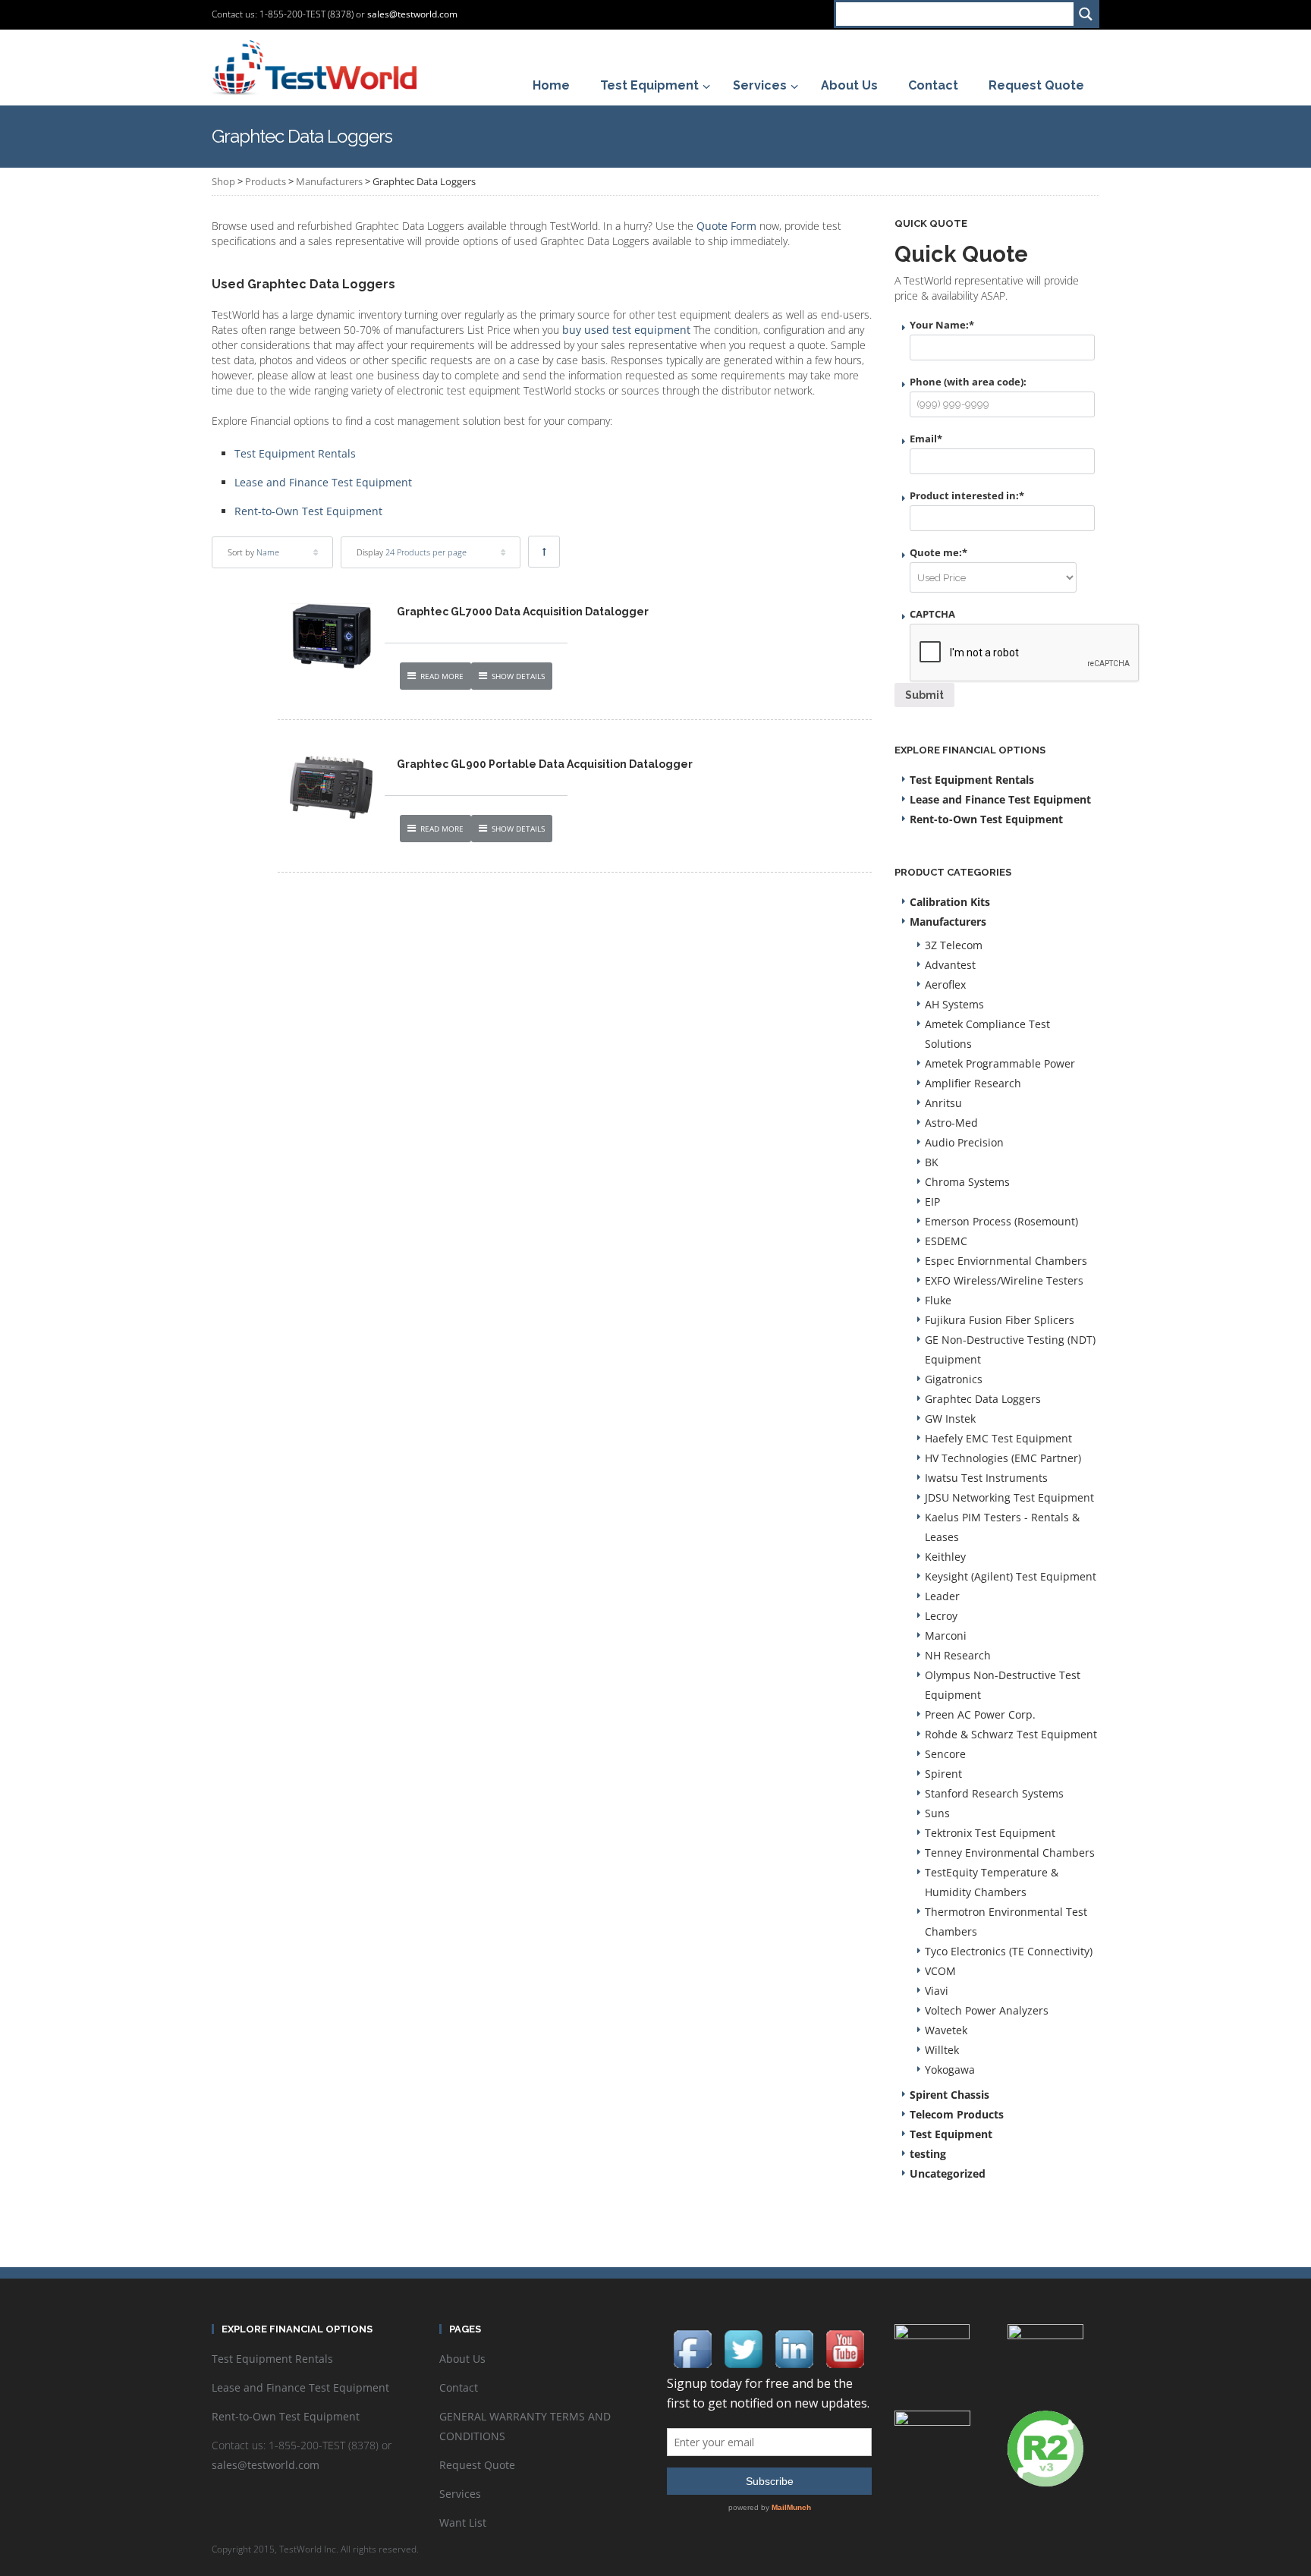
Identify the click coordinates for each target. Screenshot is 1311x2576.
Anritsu (943, 1103)
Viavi (937, 1991)
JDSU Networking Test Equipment (1009, 1497)
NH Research (958, 1655)
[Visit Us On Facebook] (692, 2347)
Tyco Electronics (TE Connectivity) (1009, 1951)
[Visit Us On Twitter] (743, 2347)
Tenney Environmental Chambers (1010, 1853)
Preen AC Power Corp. (980, 1714)
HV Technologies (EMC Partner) (1003, 1458)
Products (266, 181)
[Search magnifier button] (1085, 14)
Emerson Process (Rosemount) (1001, 1221)
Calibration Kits (950, 902)
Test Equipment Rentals (295, 453)
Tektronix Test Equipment (990, 1833)
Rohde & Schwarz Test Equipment (1011, 1734)
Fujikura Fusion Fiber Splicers (1000, 1320)
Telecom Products (957, 2114)
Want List (463, 2523)
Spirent (943, 1774)
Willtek (942, 2050)
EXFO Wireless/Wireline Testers (1004, 1280)
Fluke (938, 1300)
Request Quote (477, 2465)
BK (932, 1162)
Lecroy (941, 1616)
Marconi (946, 1636)
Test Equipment (951, 2134)
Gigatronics (954, 1379)
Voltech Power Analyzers (987, 2010)
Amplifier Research (973, 1083)
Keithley (945, 1557)
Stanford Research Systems (994, 1793)
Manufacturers (329, 181)
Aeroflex (945, 984)
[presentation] (1025, 653)
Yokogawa (950, 2070)
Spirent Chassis (949, 2095)
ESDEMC (946, 1241)
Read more (442, 676)
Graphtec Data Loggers (983, 1399)
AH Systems (954, 1004)
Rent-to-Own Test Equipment (308, 511)
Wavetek (946, 2030)
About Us (462, 2359)
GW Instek (950, 1419)
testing (928, 2154)
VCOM (940, 1971)
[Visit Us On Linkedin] (794, 2347)
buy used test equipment (626, 330)
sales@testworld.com (412, 14)
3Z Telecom (954, 945)
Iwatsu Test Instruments (986, 1478)
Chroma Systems (967, 1182)
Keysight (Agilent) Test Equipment (1011, 1576)
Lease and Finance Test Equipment (323, 482)
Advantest (950, 965)
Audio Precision (964, 1142)
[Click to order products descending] (544, 552)
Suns (937, 1813)
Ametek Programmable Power (1000, 1063)
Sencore (945, 1754)
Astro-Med (951, 1123)
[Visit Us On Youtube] (845, 2347)
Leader (942, 1596)
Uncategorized (948, 2173)
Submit (924, 695)
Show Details (518, 676)
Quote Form (726, 226)
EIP (932, 1202)
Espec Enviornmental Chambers (1006, 1261)
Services (460, 2494)
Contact (459, 2387)
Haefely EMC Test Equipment (998, 1438)
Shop (223, 181)
